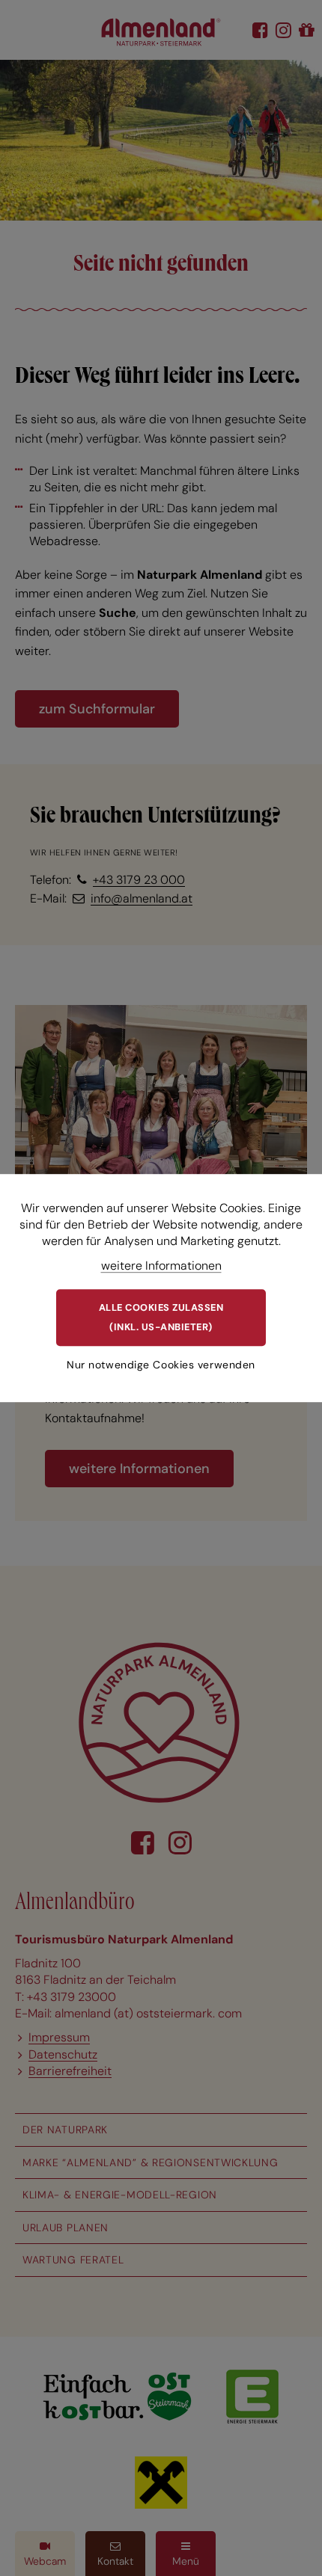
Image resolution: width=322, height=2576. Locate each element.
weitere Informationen (161, 1266)
